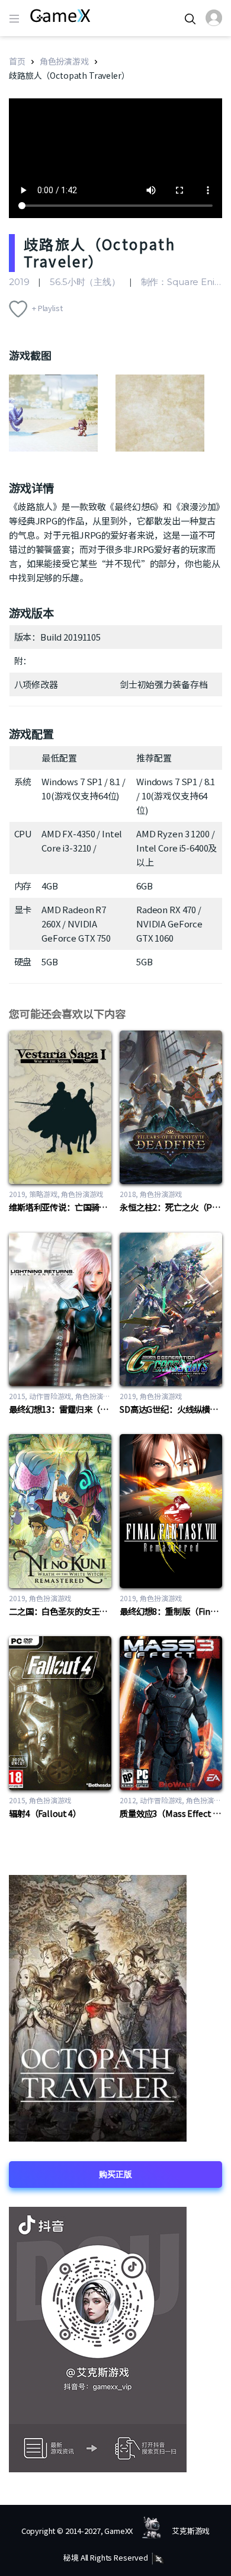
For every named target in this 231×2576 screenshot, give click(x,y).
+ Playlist (47, 308)
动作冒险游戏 (50, 1396)
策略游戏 (43, 1194)
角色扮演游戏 (64, 61)
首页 (17, 61)
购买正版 (115, 2174)
